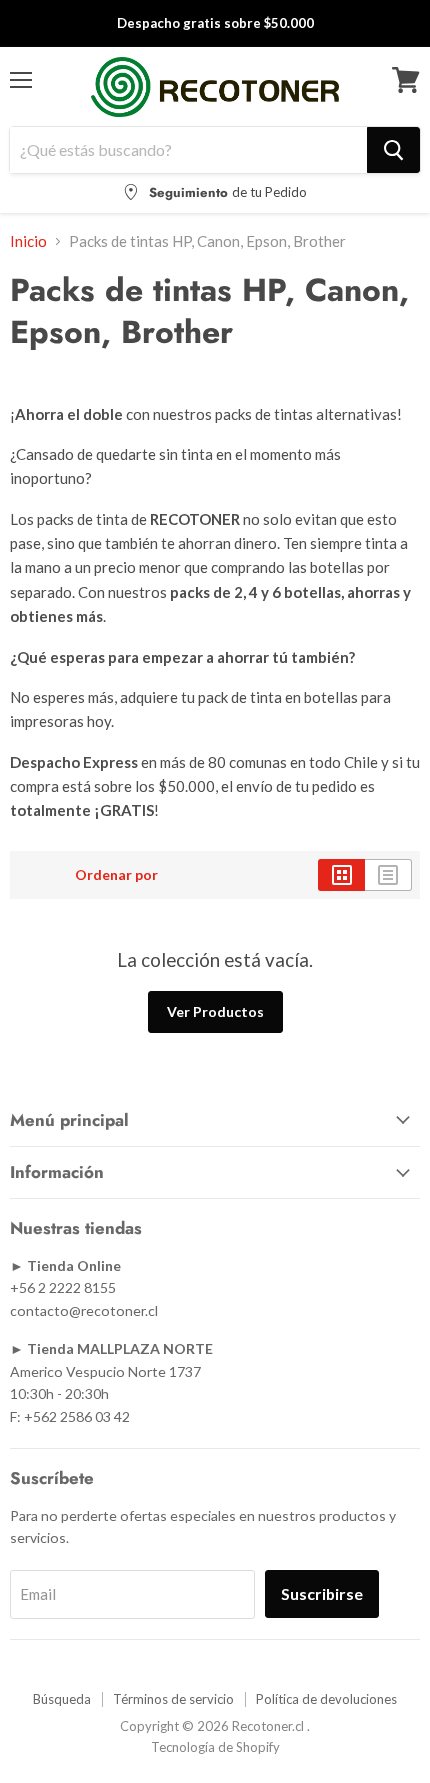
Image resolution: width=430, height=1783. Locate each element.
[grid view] (341, 875)
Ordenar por (116, 875)
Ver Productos (215, 1011)
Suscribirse (322, 1593)
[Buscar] (393, 150)
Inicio (28, 241)
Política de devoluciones (326, 1699)
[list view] (388, 875)
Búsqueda (62, 1699)
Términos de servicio (173, 1699)
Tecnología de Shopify (215, 1747)
